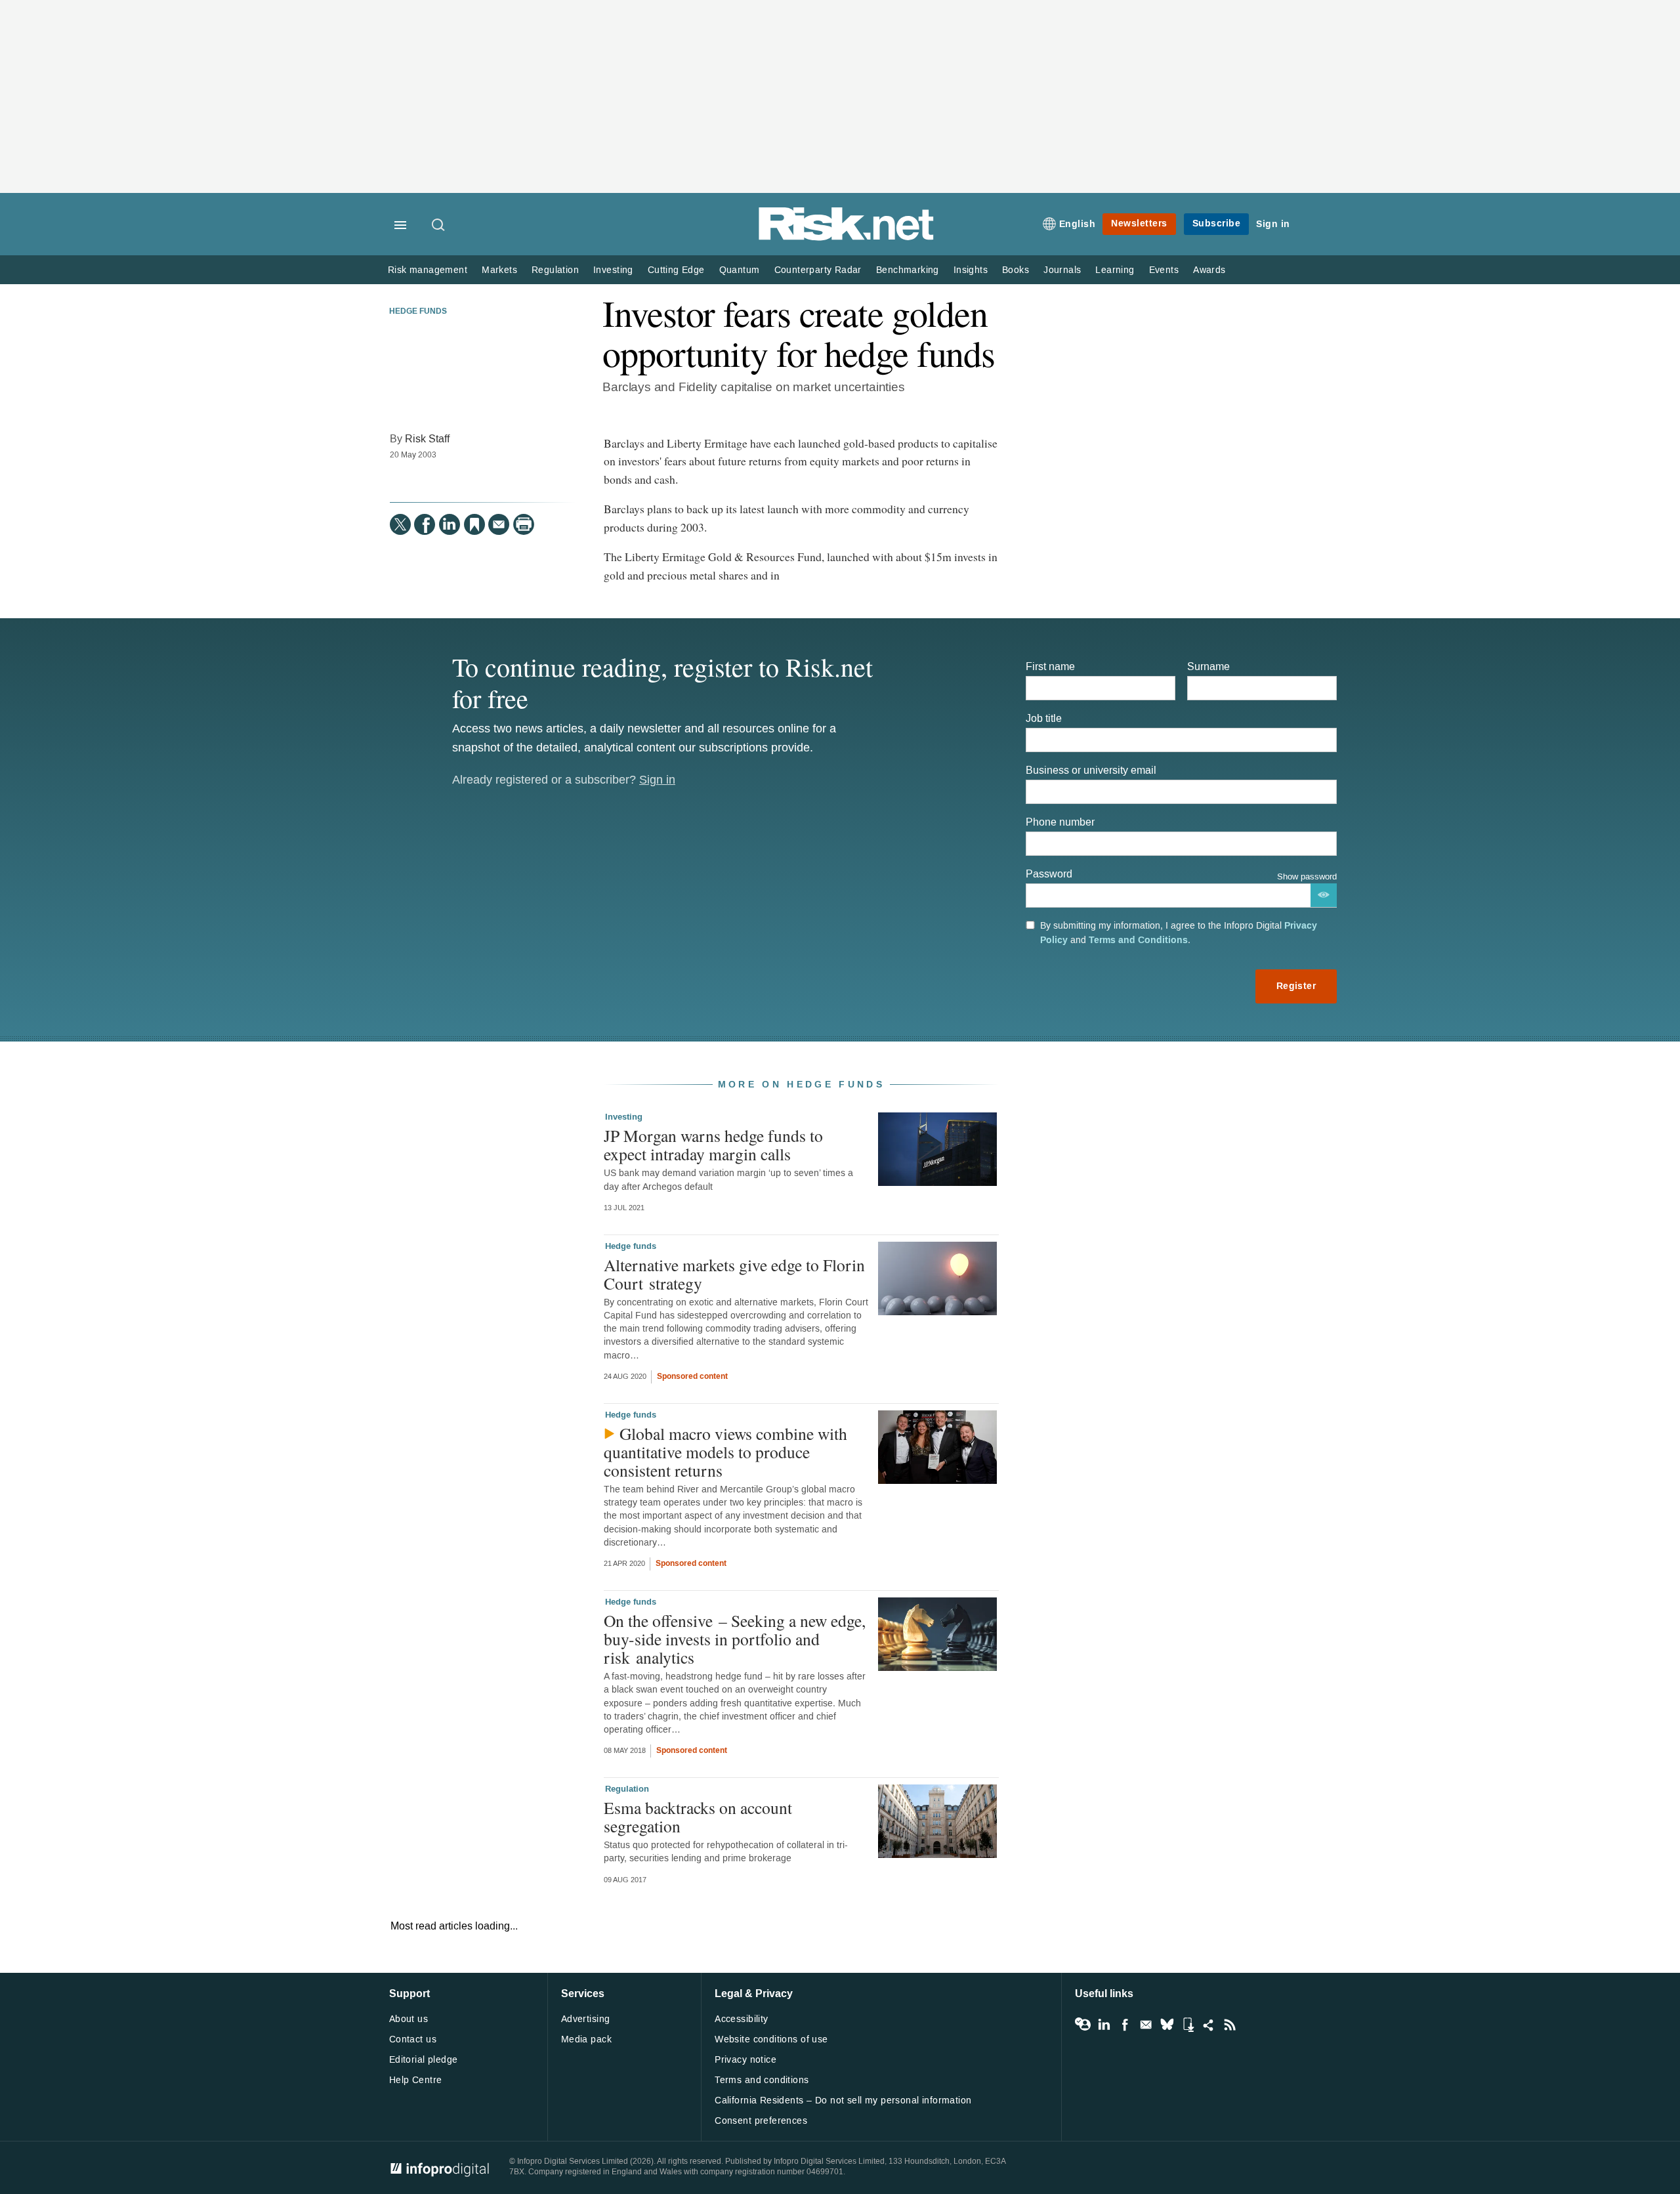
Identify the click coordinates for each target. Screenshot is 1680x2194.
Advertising (586, 2019)
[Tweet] (400, 524)
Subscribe (1217, 223)
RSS (1230, 2025)
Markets (499, 270)
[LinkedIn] (450, 524)
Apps (1188, 2025)
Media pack (586, 2039)
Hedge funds (418, 312)
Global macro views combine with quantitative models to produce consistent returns (725, 1452)
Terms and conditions (762, 2080)
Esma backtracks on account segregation (698, 1817)
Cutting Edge (676, 270)
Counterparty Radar (818, 270)
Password (1049, 874)
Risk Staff (427, 439)
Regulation (555, 270)
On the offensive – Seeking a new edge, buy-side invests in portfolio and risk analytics (735, 1639)
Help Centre (416, 2080)
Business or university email (1091, 770)
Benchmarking (908, 270)
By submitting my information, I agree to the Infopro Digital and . (1179, 933)
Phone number (1060, 822)
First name (1050, 666)
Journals (1062, 270)
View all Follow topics (1083, 2025)
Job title (1044, 718)
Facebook (1125, 2025)
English (1078, 224)
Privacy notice (745, 2060)
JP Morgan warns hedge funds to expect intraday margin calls (713, 1145)
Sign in (1273, 224)
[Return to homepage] (847, 238)
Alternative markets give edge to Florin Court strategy (734, 1274)
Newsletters (1139, 223)
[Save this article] (474, 524)
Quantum (740, 270)
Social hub (1209, 2025)
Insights (971, 270)
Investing (613, 270)
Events (1164, 270)
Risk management (428, 270)
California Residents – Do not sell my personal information (843, 2100)
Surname (1208, 666)
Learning (1115, 270)
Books (1016, 270)
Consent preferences (761, 2121)
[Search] (439, 226)
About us (409, 2019)
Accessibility (741, 2019)
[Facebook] (425, 524)
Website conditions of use (771, 2039)
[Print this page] (524, 524)
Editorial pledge (424, 2060)
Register (1296, 986)
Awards (1209, 270)
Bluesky (1167, 2025)
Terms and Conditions (1138, 940)
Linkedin (1104, 2025)
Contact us (413, 2039)
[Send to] (499, 524)
